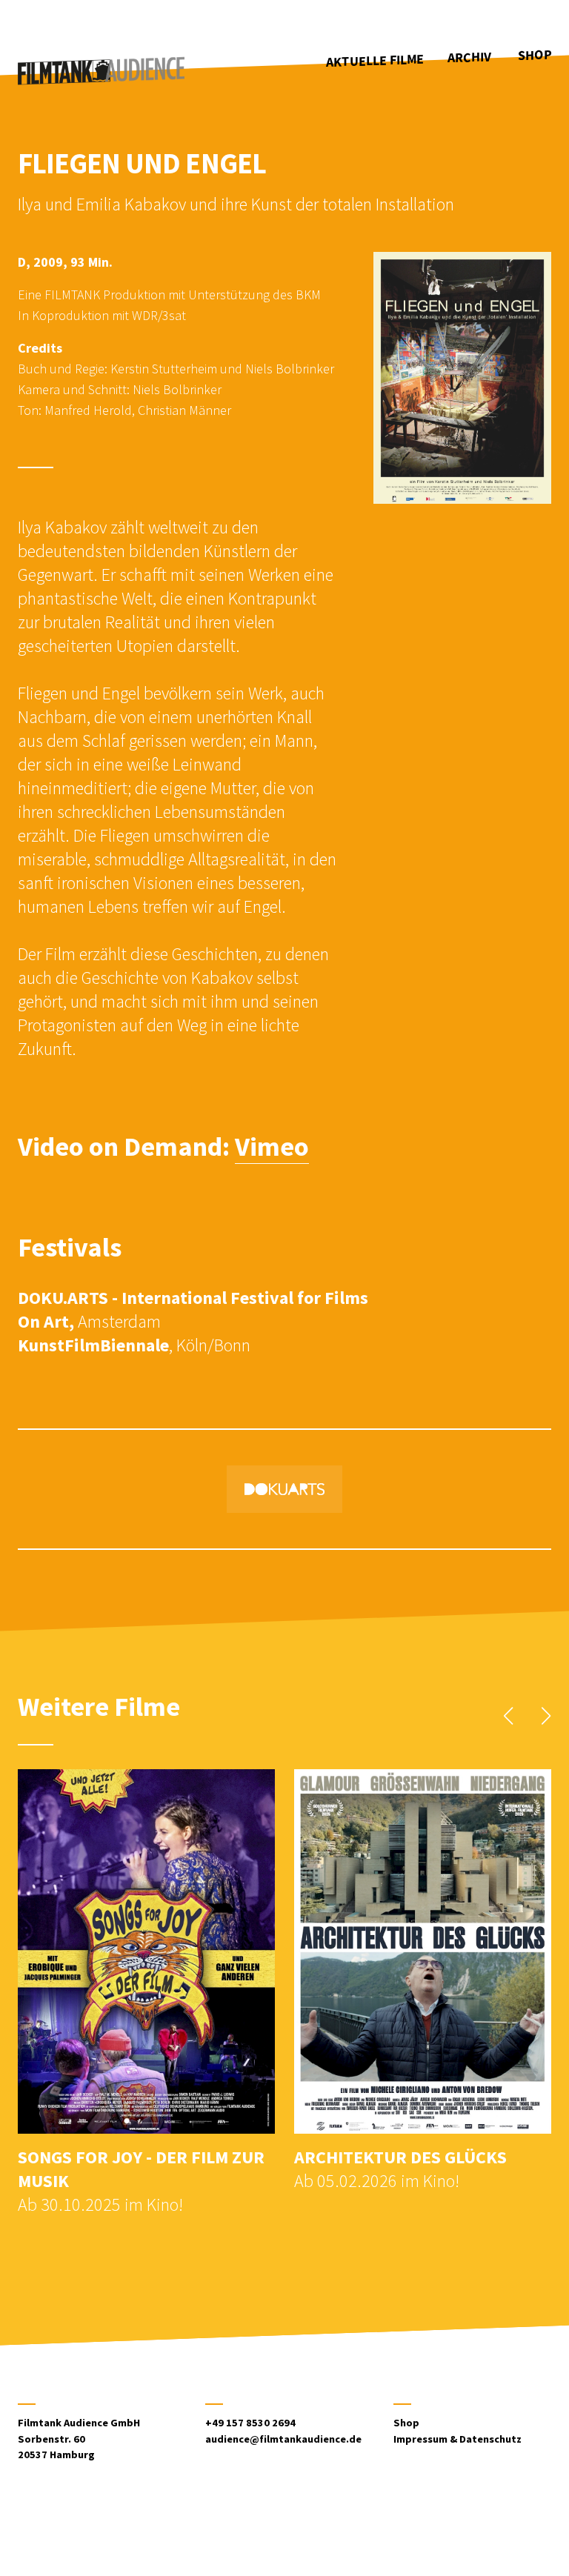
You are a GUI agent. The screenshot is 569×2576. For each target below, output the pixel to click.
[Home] (101, 71)
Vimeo (272, 1146)
